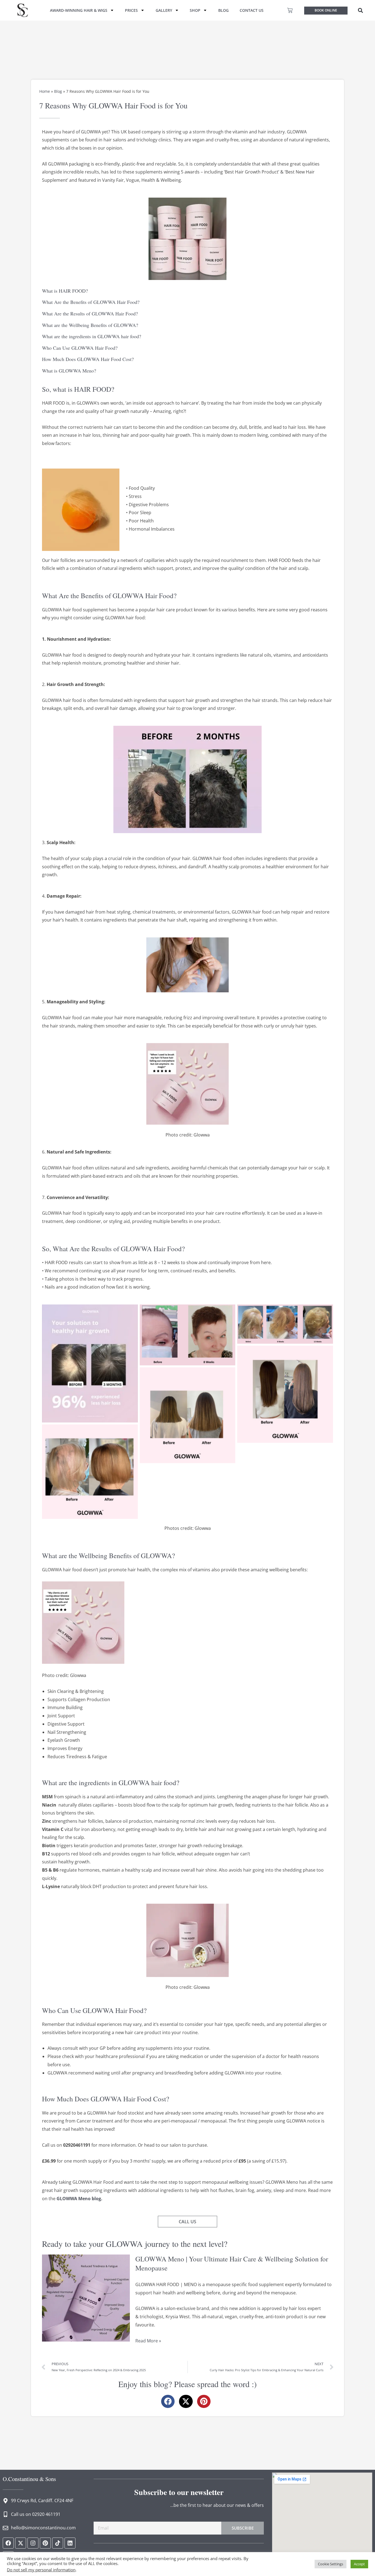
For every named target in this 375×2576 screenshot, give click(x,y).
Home (45, 91)
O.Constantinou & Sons (29, 2479)
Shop (195, 10)
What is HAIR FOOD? (65, 291)
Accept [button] (359, 2564)
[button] (360, 10)
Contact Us (252, 10)
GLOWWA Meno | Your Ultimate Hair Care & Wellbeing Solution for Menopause (232, 2263)
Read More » (148, 2340)
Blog (223, 10)
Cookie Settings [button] (331, 2564)
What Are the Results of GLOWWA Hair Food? (90, 313)
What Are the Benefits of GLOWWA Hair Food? (91, 302)
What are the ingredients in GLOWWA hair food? (92, 336)
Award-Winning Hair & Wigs (79, 10)
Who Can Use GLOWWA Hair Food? (80, 348)
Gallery (164, 10)
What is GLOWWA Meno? (69, 371)
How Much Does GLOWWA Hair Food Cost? (88, 359)
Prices (131, 10)
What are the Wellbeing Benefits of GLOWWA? (90, 325)
